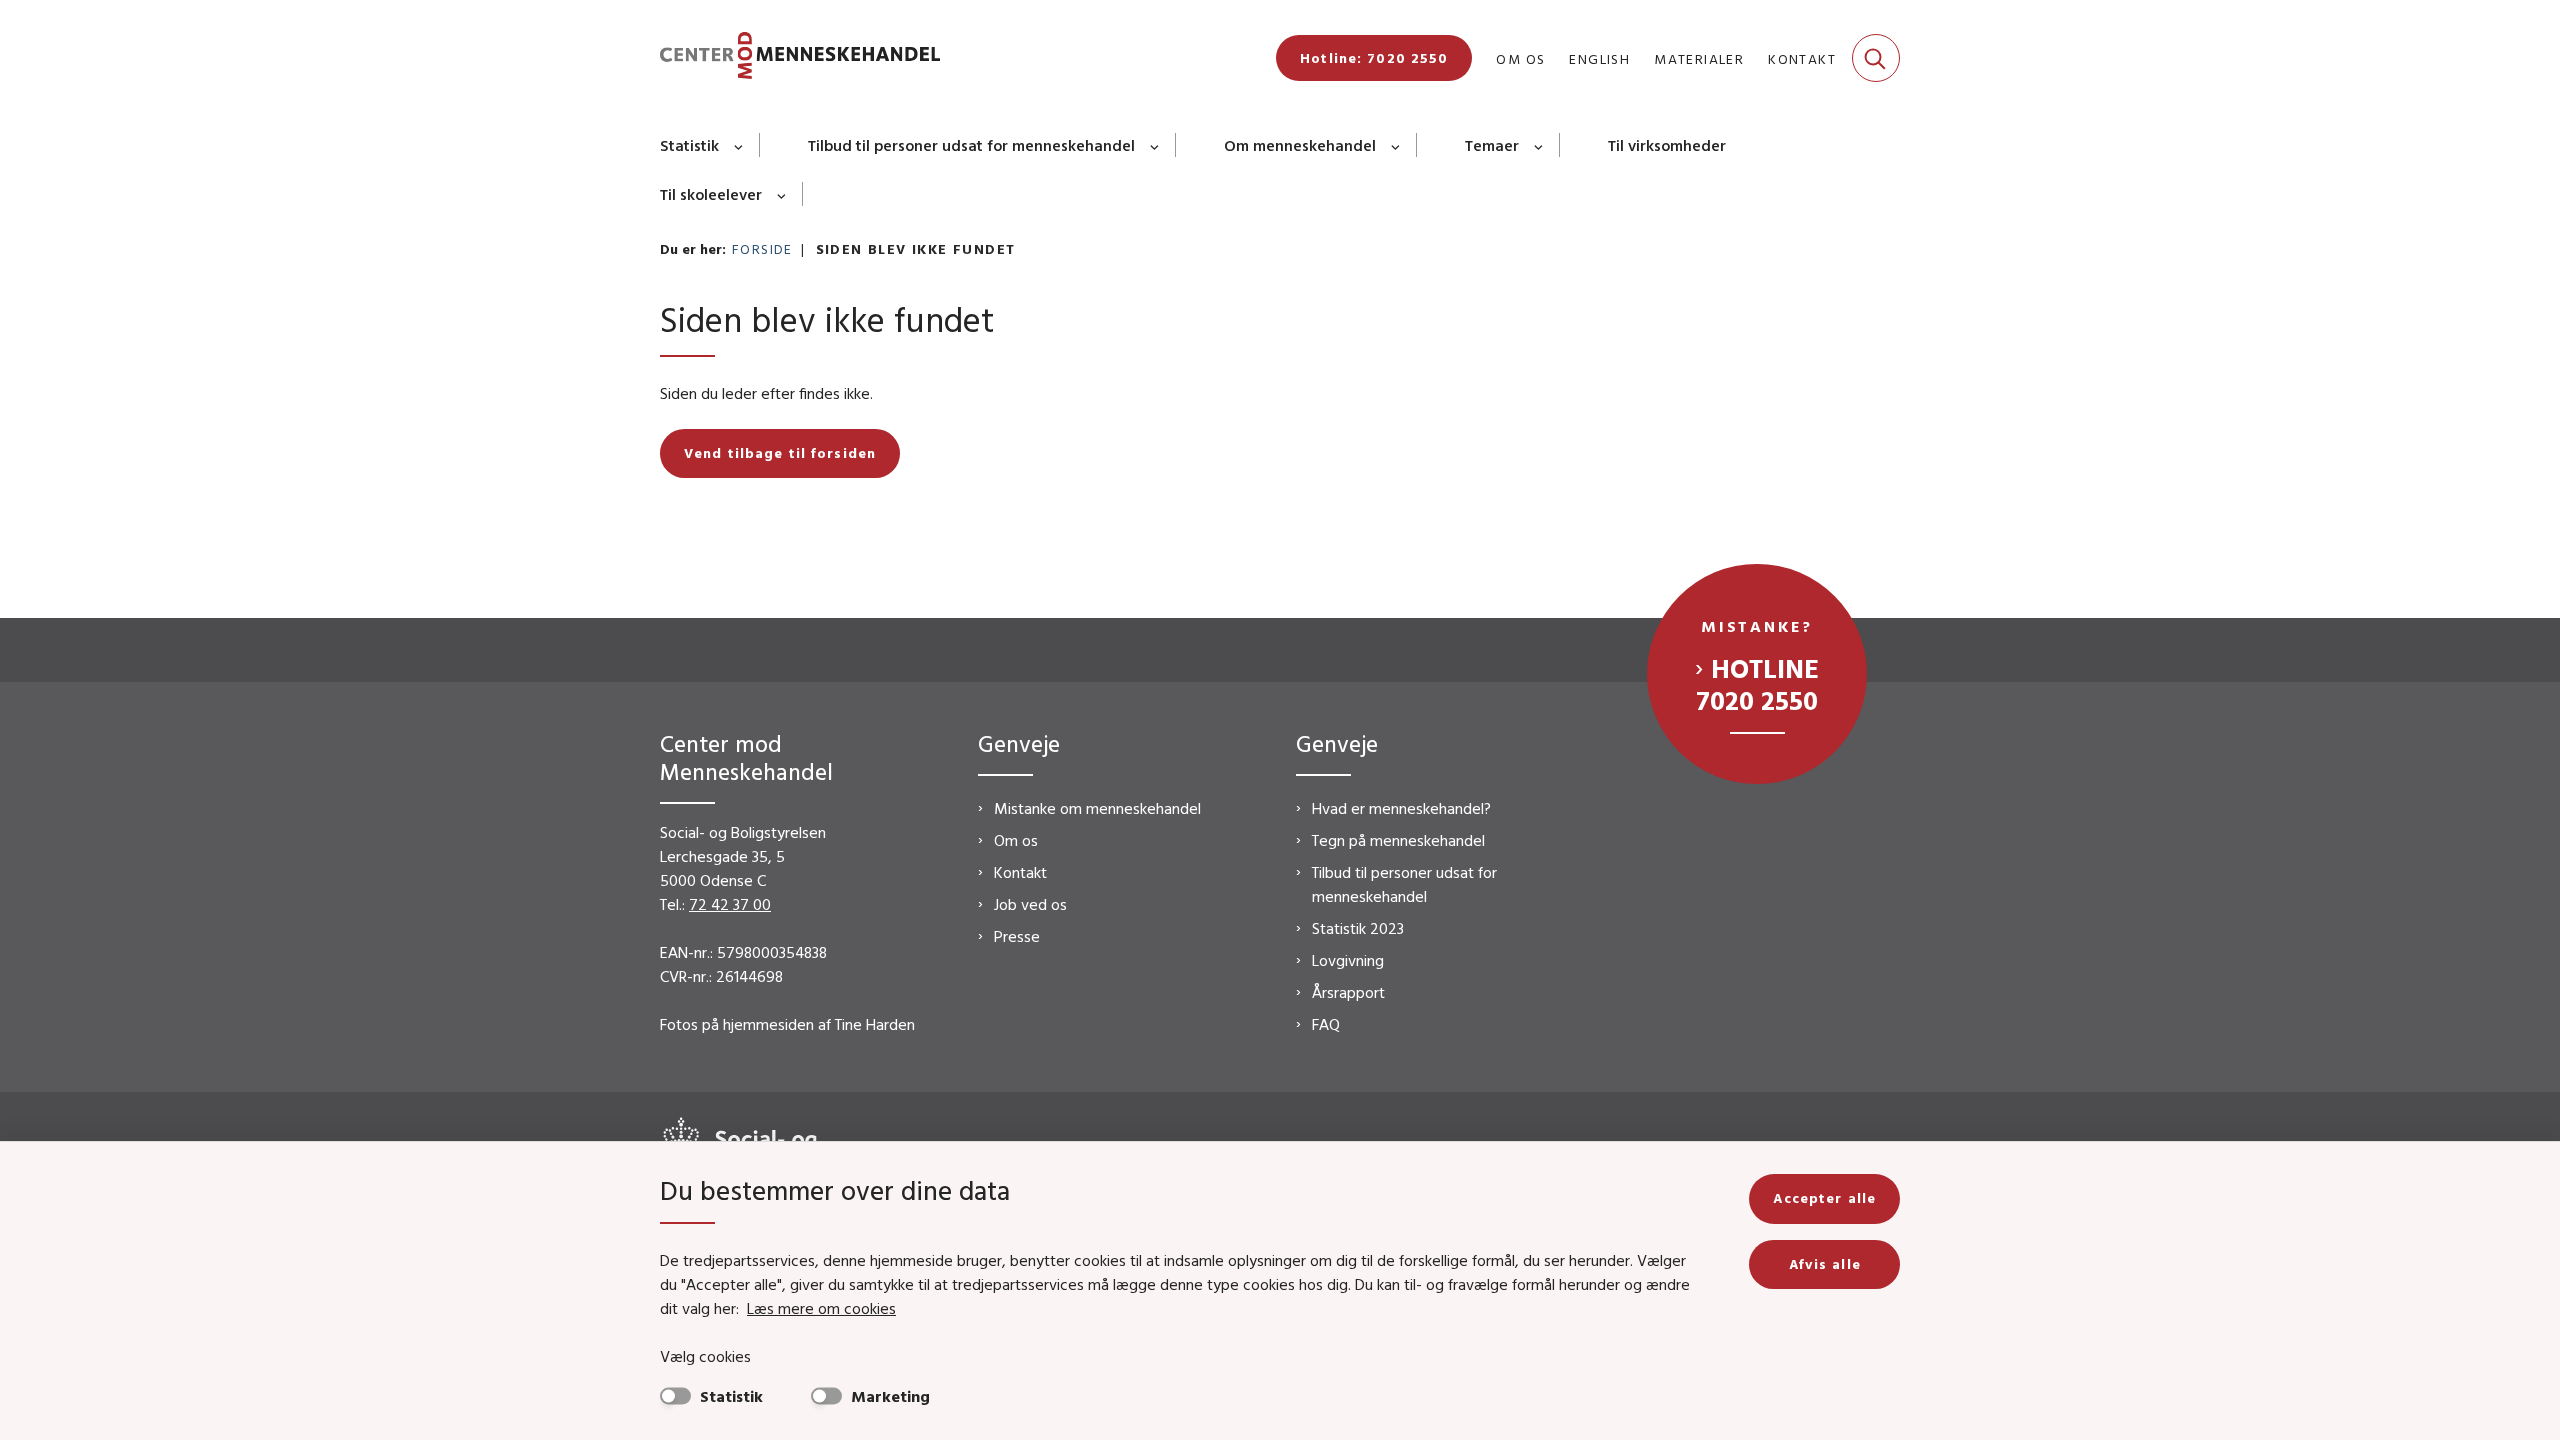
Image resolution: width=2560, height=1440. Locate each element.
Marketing (890, 1396)
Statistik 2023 (1358, 928)
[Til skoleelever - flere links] (782, 194)
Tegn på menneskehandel (1398, 840)
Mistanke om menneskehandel (1097, 808)
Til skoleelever (711, 194)
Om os (1016, 840)
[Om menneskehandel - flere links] (1396, 145)
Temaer (1492, 145)
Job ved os (1030, 904)
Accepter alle (1824, 1198)
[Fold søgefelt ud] (1876, 58)
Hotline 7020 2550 (1757, 684)
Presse (1017, 936)
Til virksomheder (1667, 145)
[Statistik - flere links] (739, 145)
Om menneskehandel (1300, 145)
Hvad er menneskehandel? (1401, 808)
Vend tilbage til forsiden (780, 453)
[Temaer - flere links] (1539, 145)
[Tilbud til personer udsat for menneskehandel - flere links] (1155, 145)
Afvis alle (1825, 1264)
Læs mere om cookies (821, 1308)
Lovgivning (1348, 960)
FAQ (1326, 1024)
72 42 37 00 (730, 904)
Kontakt (1020, 872)
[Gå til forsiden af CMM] (800, 58)
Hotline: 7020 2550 (1374, 58)
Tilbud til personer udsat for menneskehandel (971, 145)
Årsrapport (1348, 992)
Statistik (689, 145)
